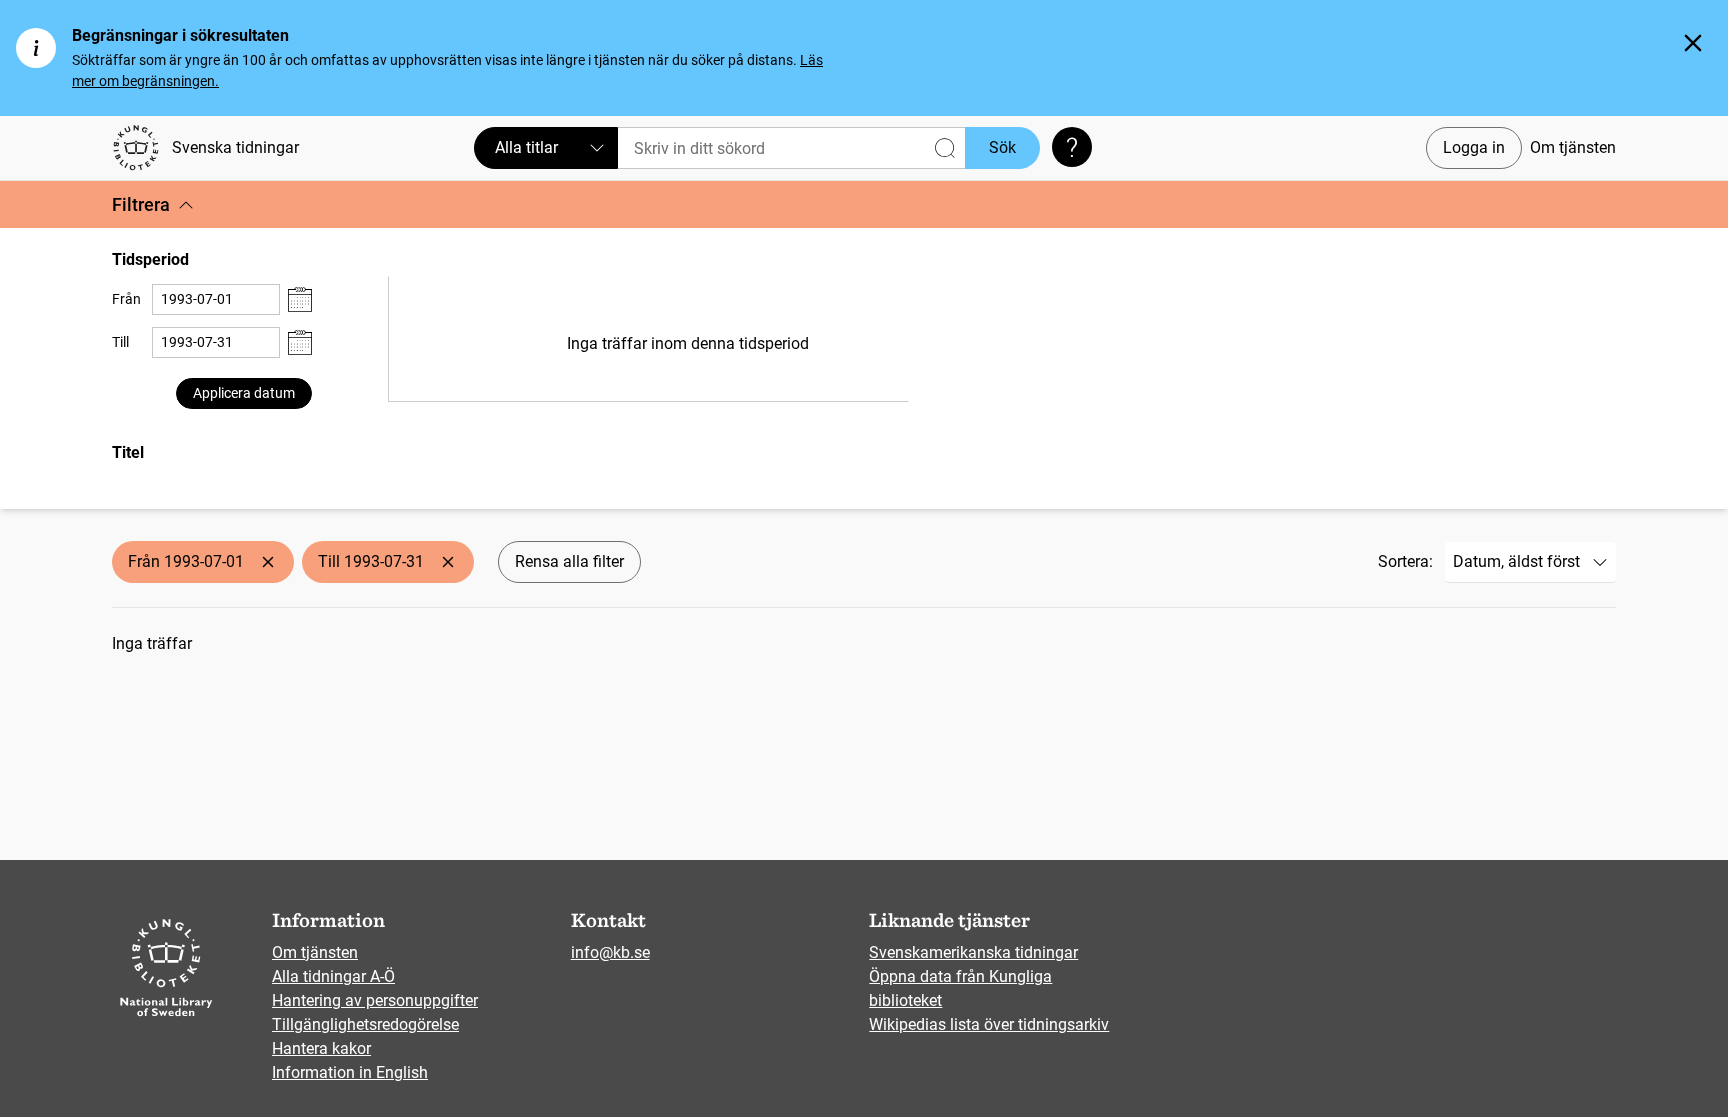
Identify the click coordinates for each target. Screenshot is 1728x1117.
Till (120, 342)
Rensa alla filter (569, 561)
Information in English (350, 1072)
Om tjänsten (1573, 147)
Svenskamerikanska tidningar (973, 952)
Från (126, 299)
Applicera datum (244, 393)
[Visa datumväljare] (300, 299)
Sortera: (1405, 561)
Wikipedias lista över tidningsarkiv (989, 1024)
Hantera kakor (321, 1048)
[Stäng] (1693, 43)
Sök (1002, 147)
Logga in (1474, 147)
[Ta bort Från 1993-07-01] (268, 562)
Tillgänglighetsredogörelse (365, 1024)
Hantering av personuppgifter (375, 1000)
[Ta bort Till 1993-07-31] (448, 562)
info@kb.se (610, 952)
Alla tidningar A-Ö (333, 976)
